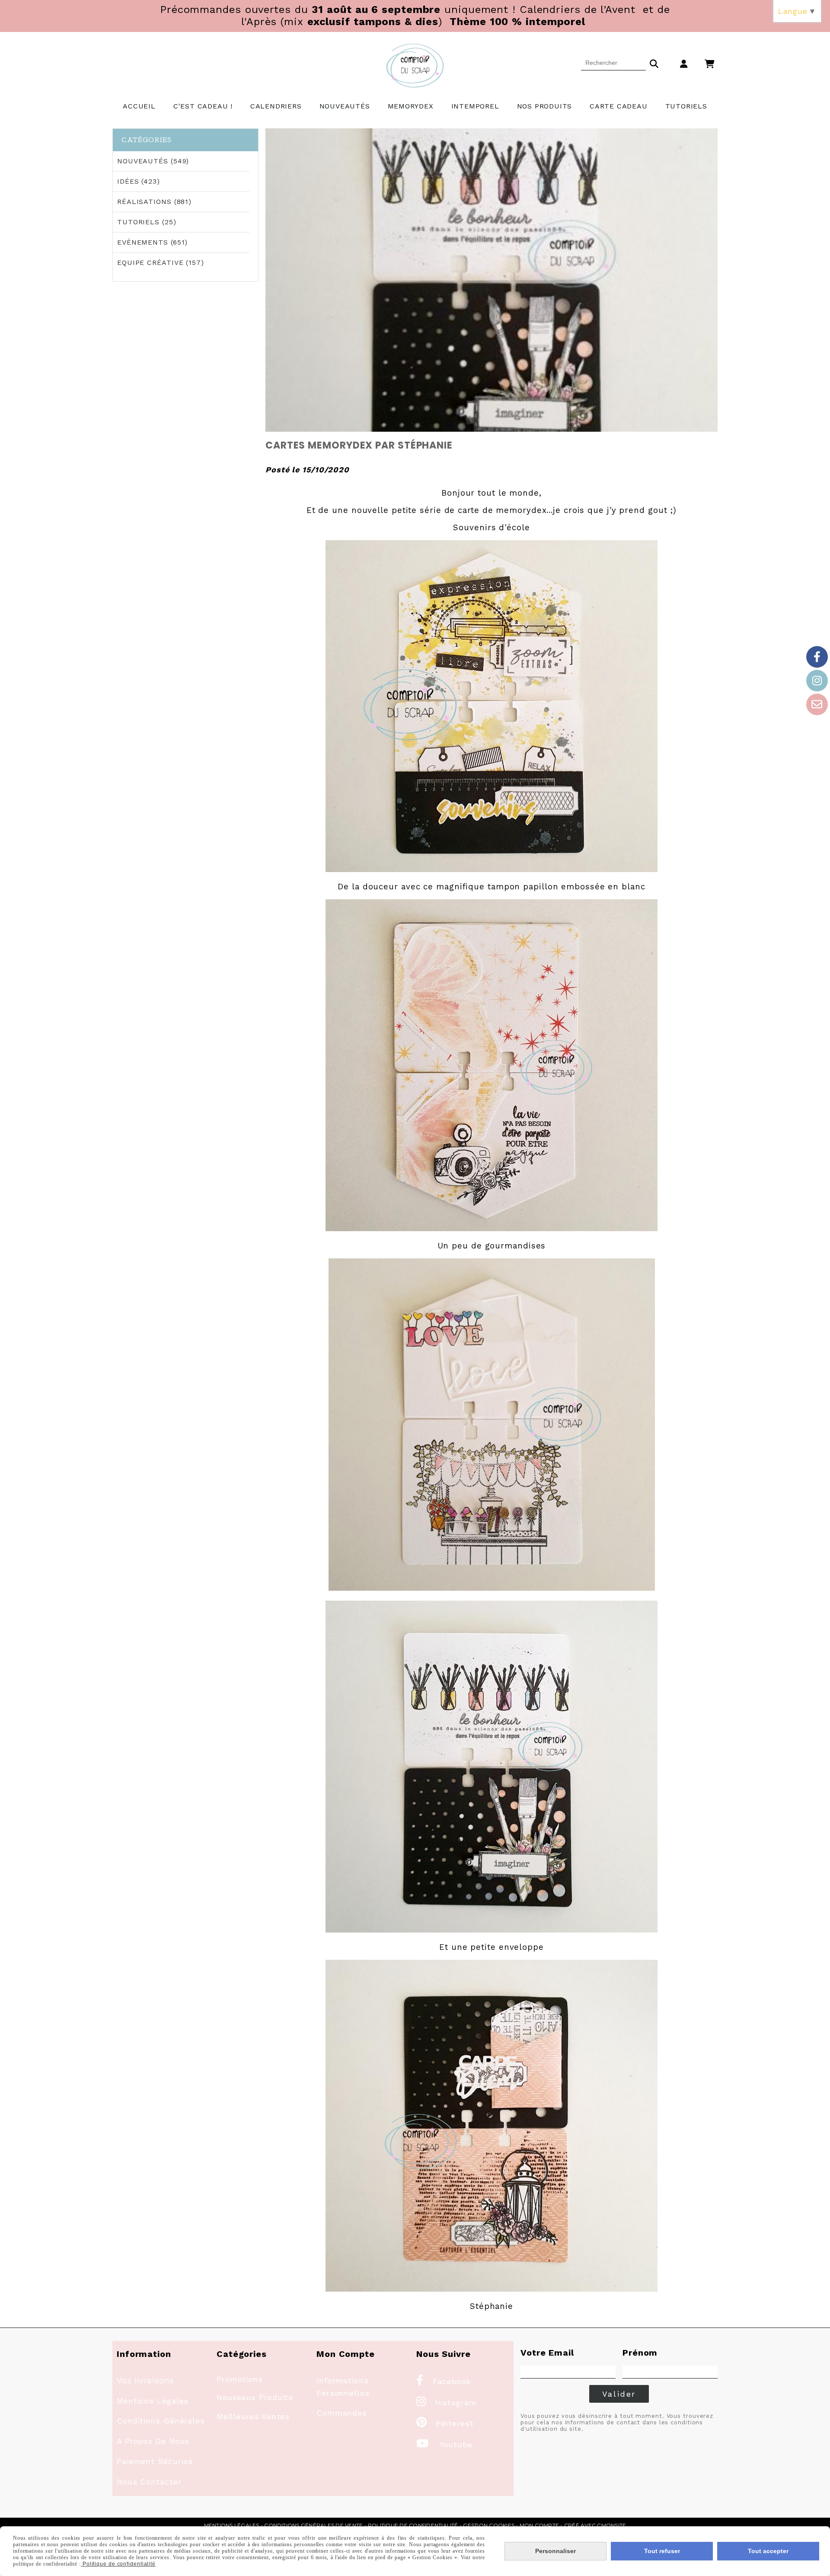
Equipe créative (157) (161, 263)
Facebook (444, 2381)
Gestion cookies (489, 2525)
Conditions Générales (161, 2421)
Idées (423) (139, 181)
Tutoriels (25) (147, 222)
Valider (619, 2394)
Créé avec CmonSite (595, 2525)
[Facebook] (817, 657)
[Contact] (817, 704)
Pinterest (445, 2423)
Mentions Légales (153, 2401)
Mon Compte (539, 2525)
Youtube (444, 2444)
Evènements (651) (152, 242)
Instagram (447, 2402)
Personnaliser (555, 2551)
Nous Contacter (149, 2482)
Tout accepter (768, 2551)
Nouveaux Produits (255, 2397)
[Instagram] (817, 681)
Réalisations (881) (154, 202)
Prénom (640, 2353)
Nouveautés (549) (153, 161)
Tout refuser (662, 2551)
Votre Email (547, 2353)
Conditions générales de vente (313, 2525)
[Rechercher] (654, 63)
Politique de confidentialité (413, 2525)
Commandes (342, 2413)
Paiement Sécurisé (155, 2461)
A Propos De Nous (153, 2441)
